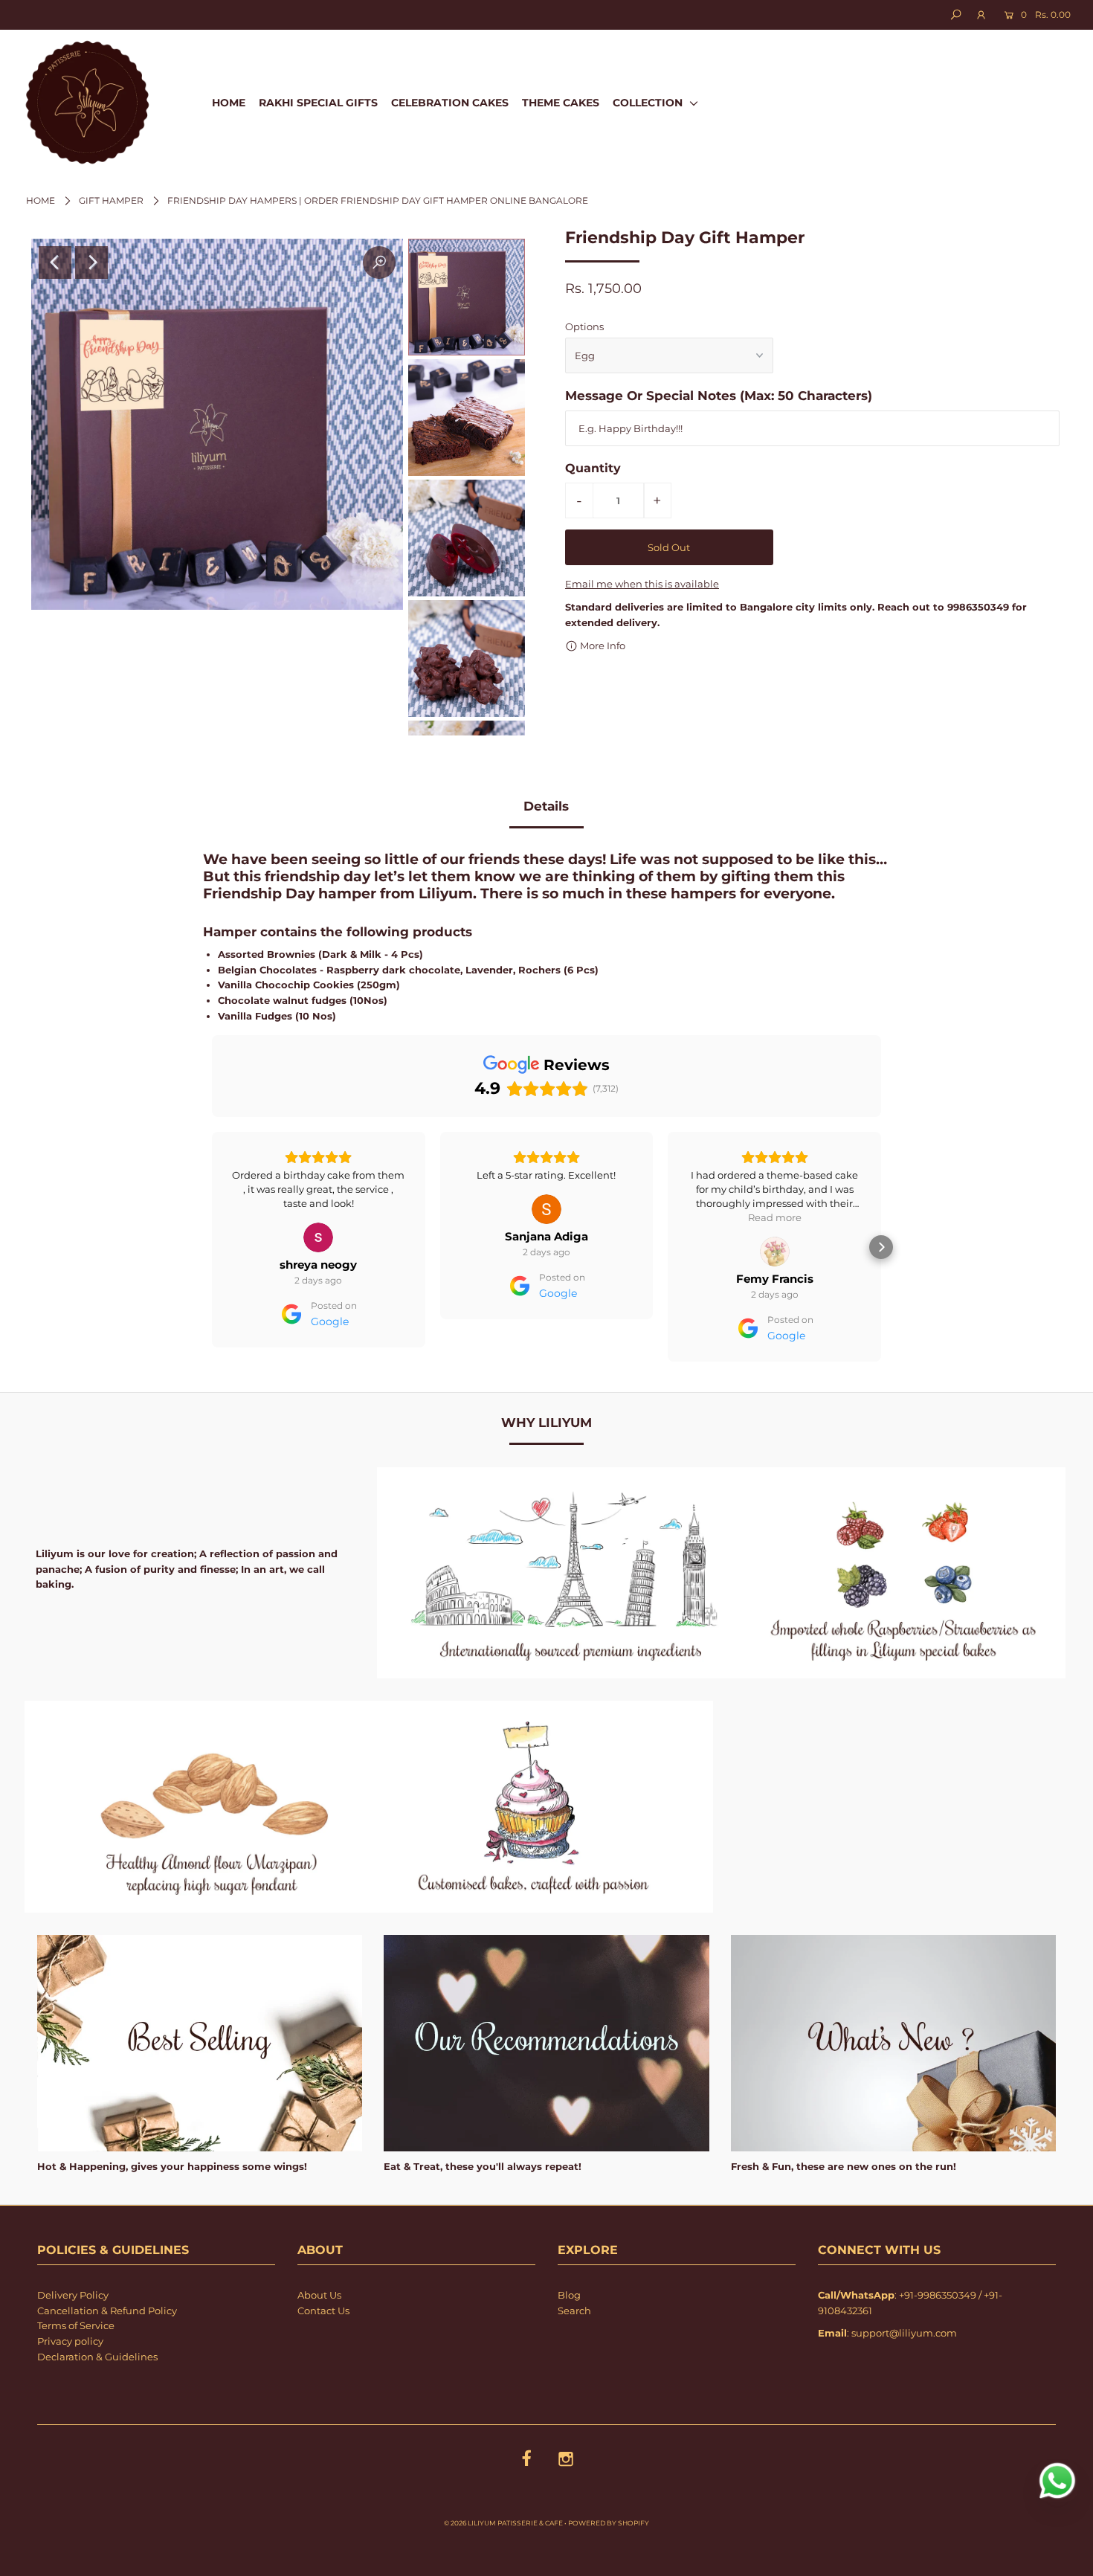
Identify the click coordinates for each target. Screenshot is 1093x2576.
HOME (229, 103)
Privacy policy (70, 2341)
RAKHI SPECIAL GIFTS (318, 103)
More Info (602, 645)
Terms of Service (76, 2325)
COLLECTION (649, 103)
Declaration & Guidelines (97, 2357)
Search (574, 2311)
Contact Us (323, 2311)
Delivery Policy (73, 2295)
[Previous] (55, 263)
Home (41, 200)
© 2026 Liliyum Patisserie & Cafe (503, 2523)
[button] (212, 1247)
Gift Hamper (111, 200)
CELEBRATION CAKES (450, 103)
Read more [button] (546, 1217)
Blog (569, 2295)
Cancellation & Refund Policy (107, 2311)
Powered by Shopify (609, 2523)
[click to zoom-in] (379, 263)
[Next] (91, 263)
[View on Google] (318, 1209)
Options (584, 326)
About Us (319, 2295)
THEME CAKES (561, 103)
